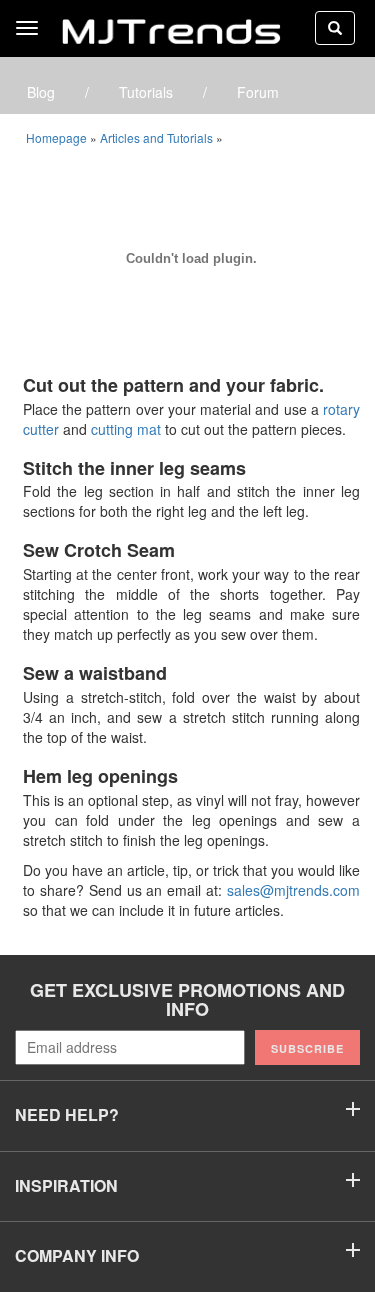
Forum (258, 92)
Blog (41, 92)
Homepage (56, 137)
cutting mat (126, 429)
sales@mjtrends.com (293, 890)
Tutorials (146, 92)
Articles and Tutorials (156, 137)
